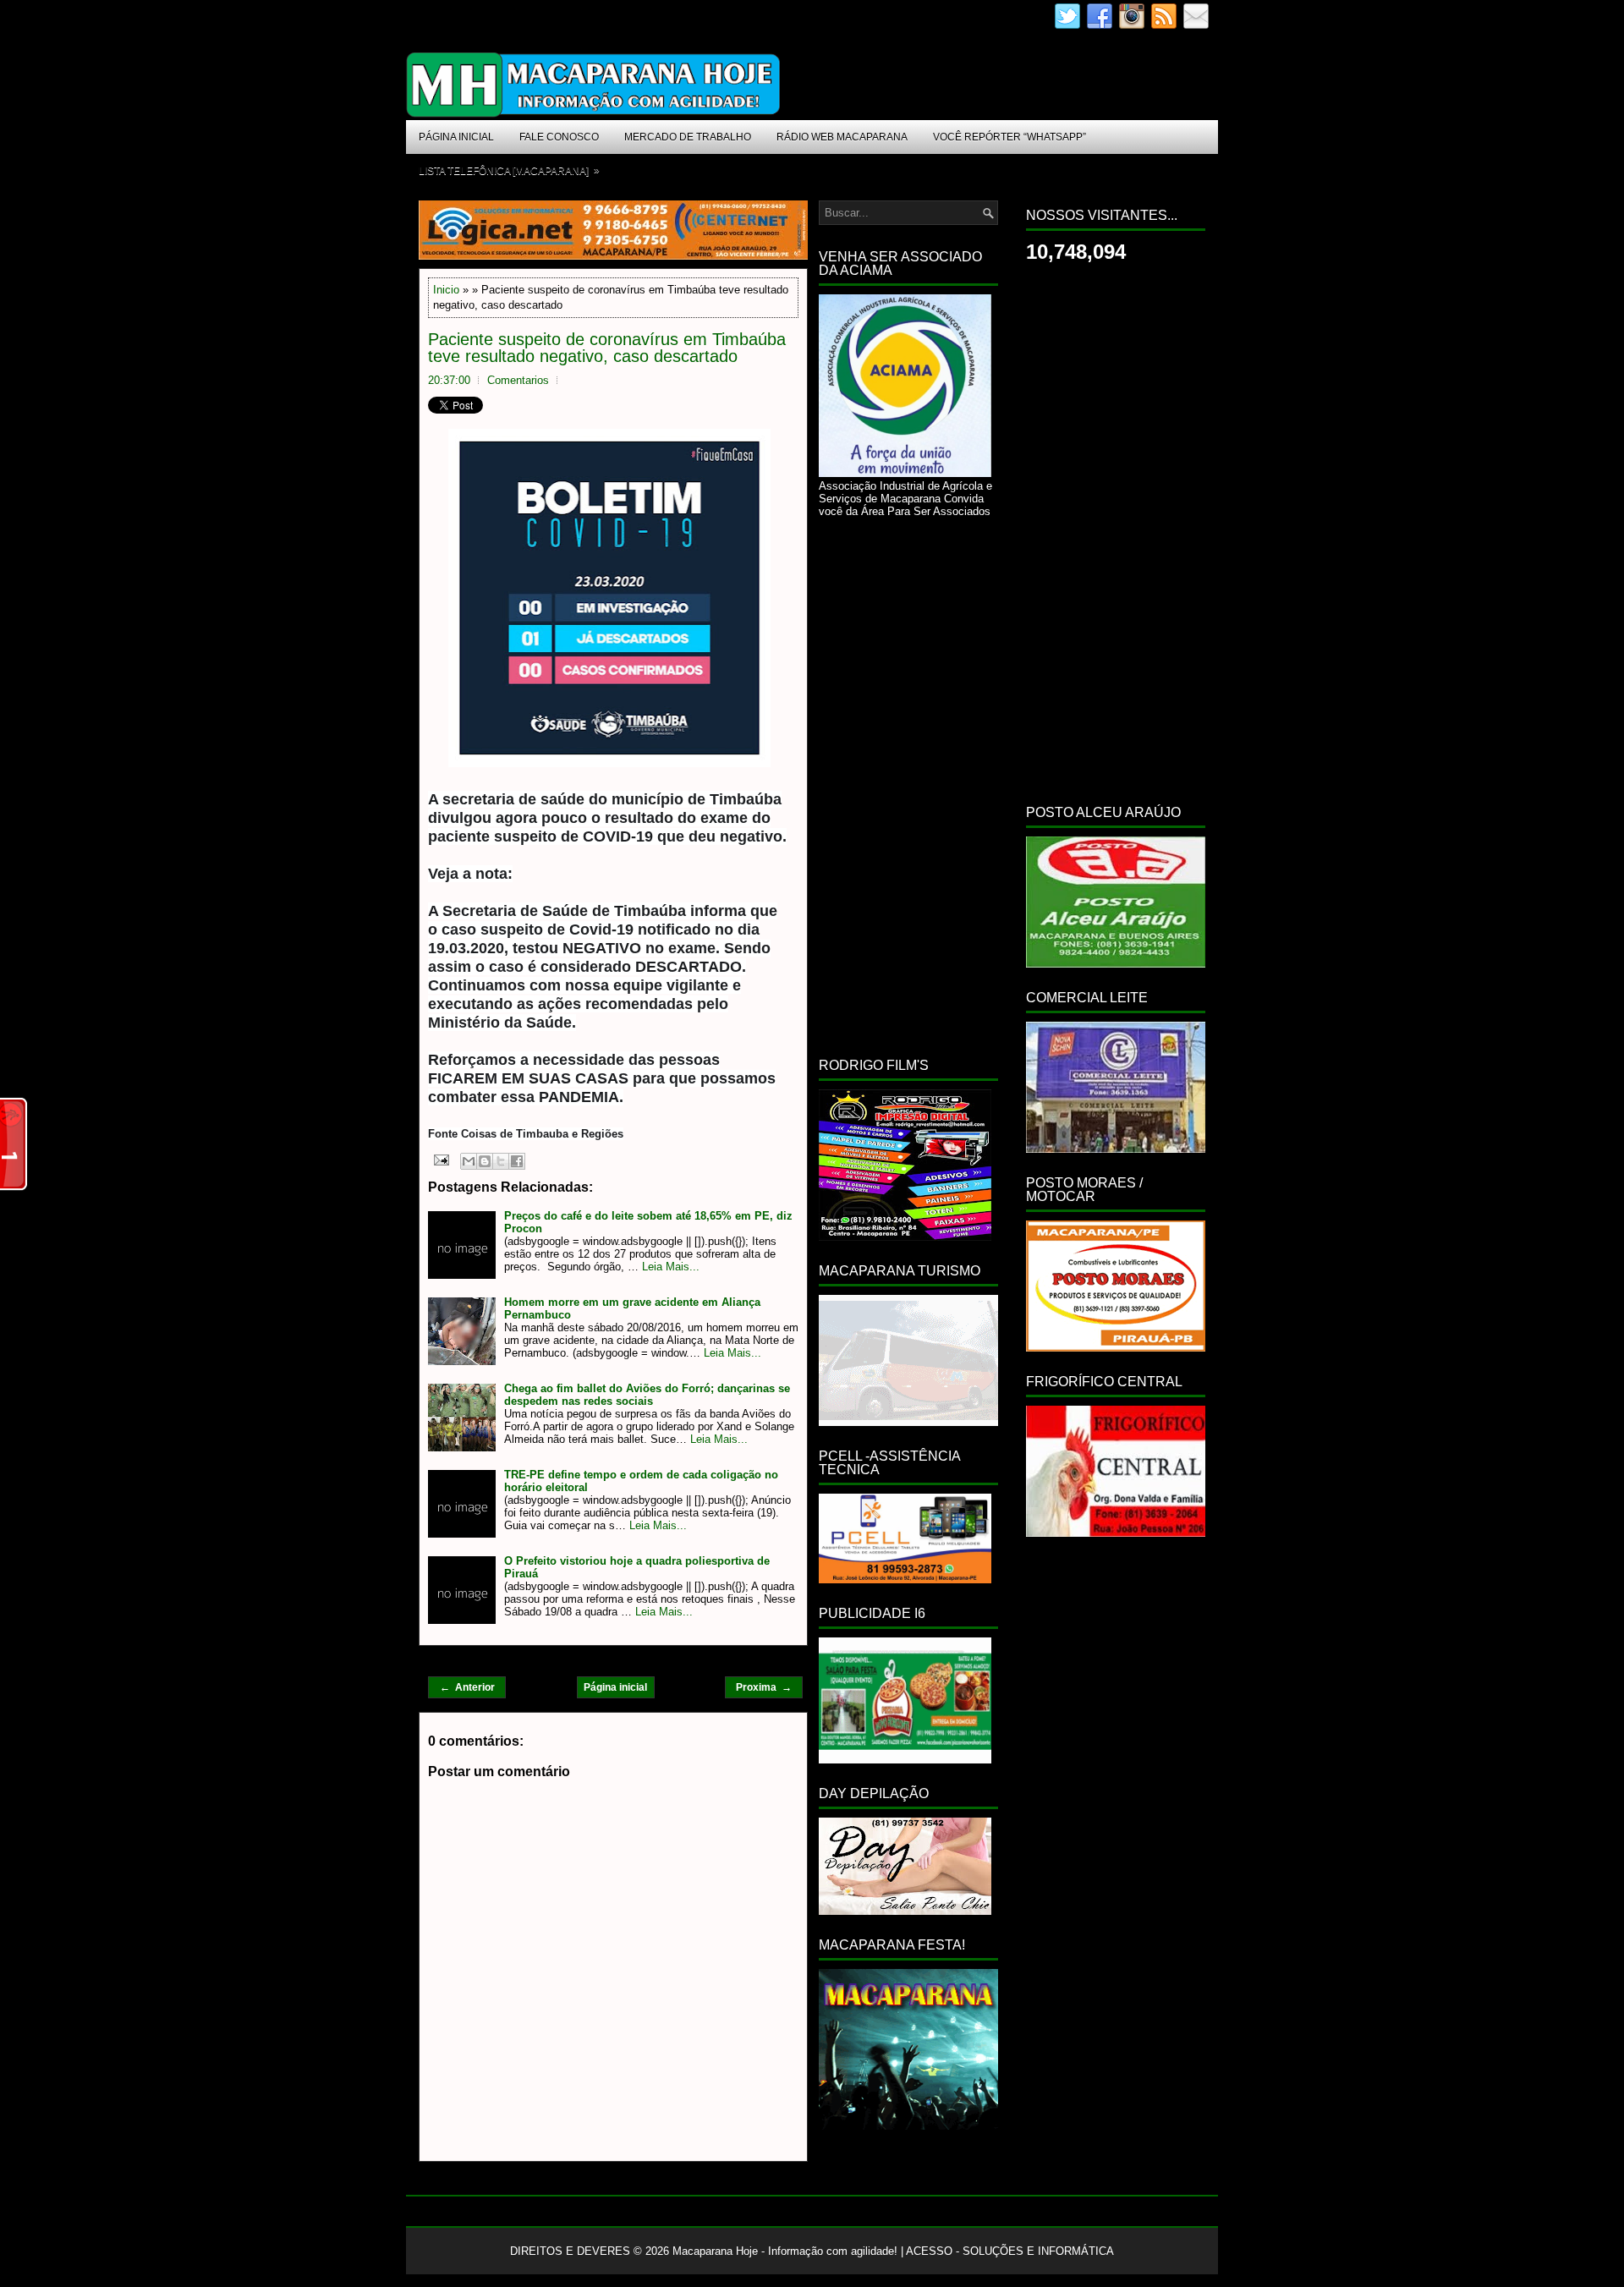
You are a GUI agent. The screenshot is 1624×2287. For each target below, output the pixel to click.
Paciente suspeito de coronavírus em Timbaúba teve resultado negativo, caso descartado (607, 348)
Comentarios (518, 380)
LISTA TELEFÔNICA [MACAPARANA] (509, 170)
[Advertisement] (908, 784)
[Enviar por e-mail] (469, 1161)
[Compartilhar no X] (501, 1161)
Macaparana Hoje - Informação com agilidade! (785, 2251)
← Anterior (467, 1687)
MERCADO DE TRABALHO (688, 137)
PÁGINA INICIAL (456, 137)
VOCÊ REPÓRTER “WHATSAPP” (1010, 137)
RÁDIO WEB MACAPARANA (842, 137)
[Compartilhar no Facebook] (517, 1161)
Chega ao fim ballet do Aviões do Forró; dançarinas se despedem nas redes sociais (647, 1395)
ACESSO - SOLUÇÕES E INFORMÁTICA (1010, 2251)
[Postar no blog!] (485, 1161)
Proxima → (764, 1687)
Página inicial (615, 1687)
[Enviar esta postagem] (440, 1159)
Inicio (446, 290)
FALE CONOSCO (559, 137)
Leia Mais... (671, 1267)
